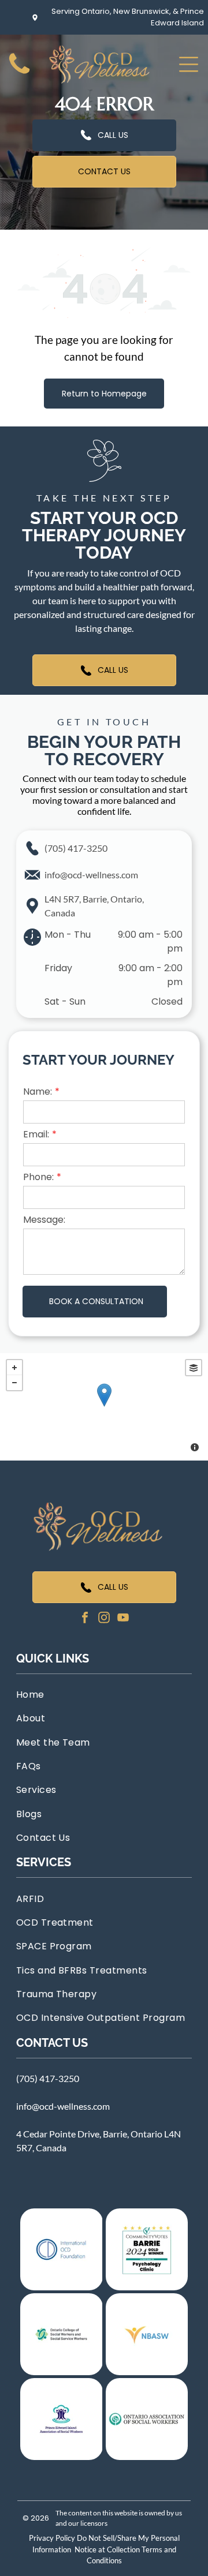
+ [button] (14, 1368)
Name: (38, 1092)
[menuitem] (104, 1695)
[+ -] (104, 1407)
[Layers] (194, 1368)
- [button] (14, 1383)
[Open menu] (189, 64)
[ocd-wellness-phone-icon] (19, 74)
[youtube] (123, 1619)
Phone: (38, 1177)
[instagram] (104, 1619)
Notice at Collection (107, 2549)
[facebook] (85, 1619)
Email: (36, 1134)
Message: (44, 1220)
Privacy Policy (52, 2538)
